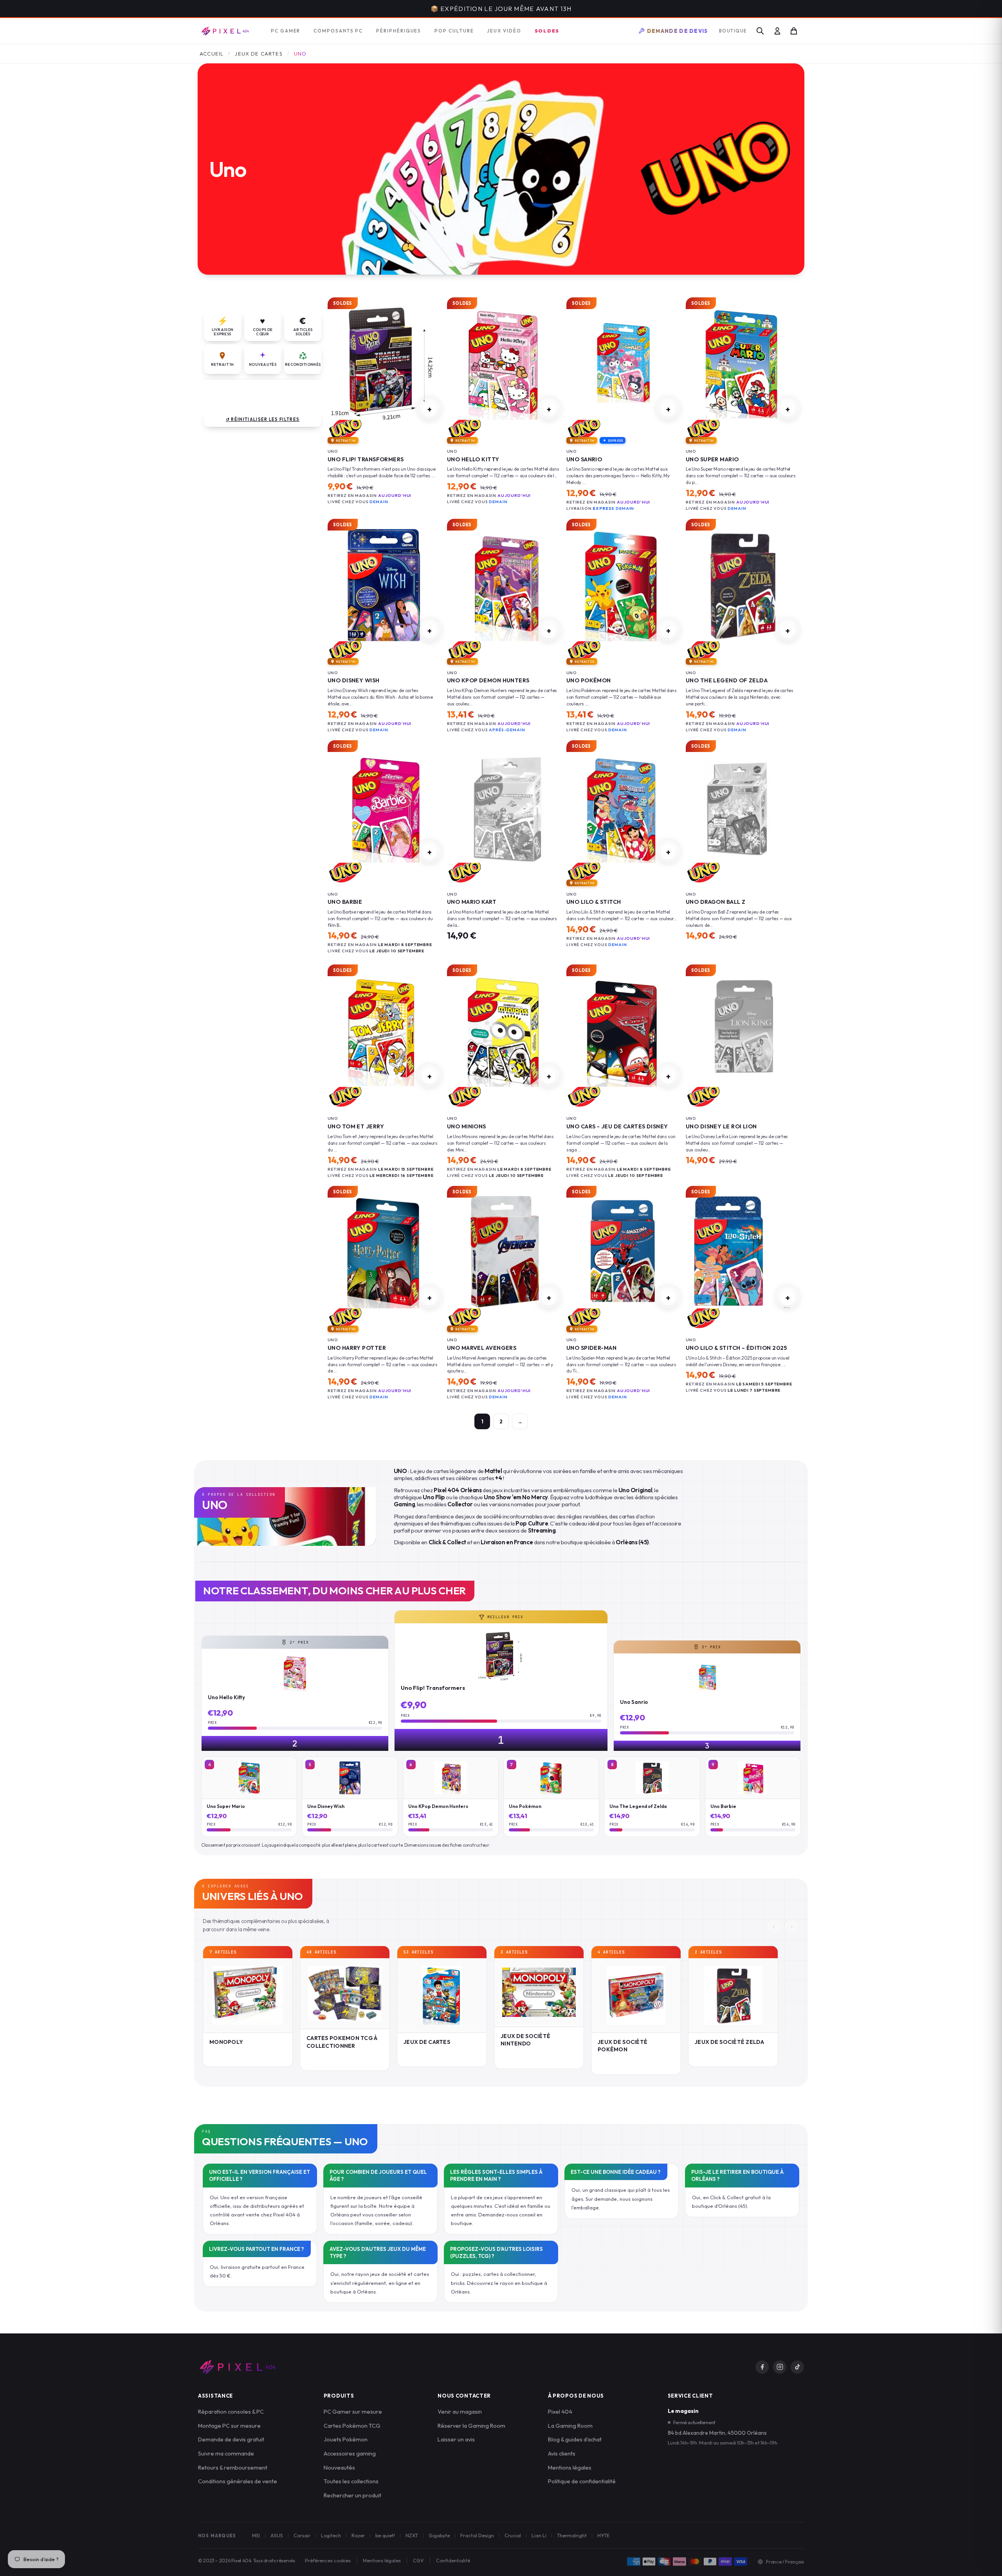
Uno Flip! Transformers (366, 459)
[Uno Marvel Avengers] (503, 1252)
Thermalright (572, 2535)
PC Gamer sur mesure (353, 2411)
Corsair (302, 2535)
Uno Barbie (345, 902)
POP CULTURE (454, 31)
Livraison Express (223, 326)
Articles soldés (303, 326)
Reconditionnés (303, 364)
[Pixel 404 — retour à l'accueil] (237, 2367)
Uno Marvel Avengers (482, 1348)
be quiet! (385, 2535)
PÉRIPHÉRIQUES (399, 31)
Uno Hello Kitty (473, 459)
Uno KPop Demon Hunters (488, 680)
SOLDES (547, 31)
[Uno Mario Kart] (503, 807)
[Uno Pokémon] (623, 585)
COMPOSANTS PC (338, 31)
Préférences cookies (328, 2560)
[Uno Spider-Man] (623, 1252)
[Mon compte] (777, 31)
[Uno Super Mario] (742, 364)
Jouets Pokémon (346, 2439)
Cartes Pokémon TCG (352, 2426)
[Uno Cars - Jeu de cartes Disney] (623, 1031)
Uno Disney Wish (354, 680)
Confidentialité (453, 2560)
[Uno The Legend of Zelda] (742, 585)
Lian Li (539, 2535)
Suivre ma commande (226, 2453)
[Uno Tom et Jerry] (384, 1031)
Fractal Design (477, 2535)
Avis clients (562, 2453)
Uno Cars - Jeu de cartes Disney (617, 1126)
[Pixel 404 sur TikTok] (797, 2367)
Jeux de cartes (259, 54)
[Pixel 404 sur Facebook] (762, 2367)
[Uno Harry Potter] (384, 1252)
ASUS (277, 2535)
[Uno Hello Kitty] (503, 364)
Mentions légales (570, 2467)
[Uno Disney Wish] (384, 585)
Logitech (331, 2535)
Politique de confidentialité (582, 2481)
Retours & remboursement (233, 2467)
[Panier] (794, 31)
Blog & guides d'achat (575, 2439)
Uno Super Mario (712, 459)
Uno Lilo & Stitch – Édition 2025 (736, 1348)
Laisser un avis (456, 2439)
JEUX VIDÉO (504, 31)
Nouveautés (263, 364)
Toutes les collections (351, 2481)
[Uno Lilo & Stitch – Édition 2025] (742, 1252)
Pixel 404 (560, 2411)
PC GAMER (286, 31)
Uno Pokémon (589, 680)
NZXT (412, 2535)
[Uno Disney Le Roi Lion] (742, 1031)
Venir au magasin (460, 2411)
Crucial (513, 2535)
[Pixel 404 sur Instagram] (780, 2367)
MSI (256, 2535)
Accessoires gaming (350, 2453)
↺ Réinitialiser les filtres (263, 419)
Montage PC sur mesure (229, 2426)
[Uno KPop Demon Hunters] (503, 585)
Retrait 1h (223, 364)
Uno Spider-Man (591, 1348)
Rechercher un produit (352, 2495)
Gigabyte (439, 2535)
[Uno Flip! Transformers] (384, 364)
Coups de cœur (263, 326)
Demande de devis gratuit (231, 2439)
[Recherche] (760, 31)
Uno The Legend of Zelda (727, 680)
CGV (418, 2560)
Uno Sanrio (584, 459)
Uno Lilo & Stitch (594, 902)
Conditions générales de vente (238, 2481)
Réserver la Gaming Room (471, 2426)
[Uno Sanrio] (623, 364)
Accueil (212, 54)
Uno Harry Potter (357, 1348)
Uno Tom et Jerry (356, 1126)
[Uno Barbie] (384, 807)
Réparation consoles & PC (231, 2411)
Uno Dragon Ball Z (715, 902)
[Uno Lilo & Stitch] (623, 807)
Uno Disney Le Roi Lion (721, 1126)
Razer (358, 2535)
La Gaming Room (570, 2426)
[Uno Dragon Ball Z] (742, 807)
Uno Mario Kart (472, 902)
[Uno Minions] (503, 1031)
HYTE (603, 2535)
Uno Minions (467, 1126)
